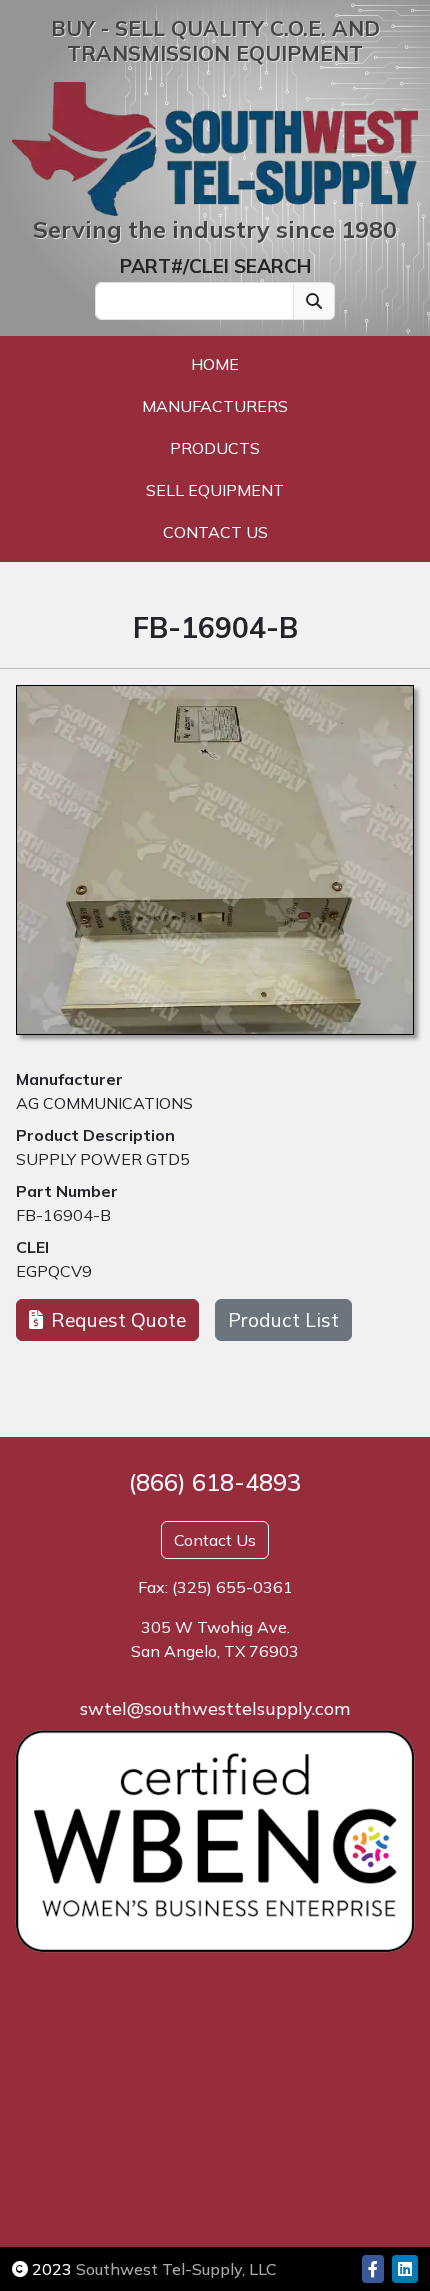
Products (215, 448)
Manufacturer (69, 1079)
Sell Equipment (215, 490)
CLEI (32, 1247)
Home (215, 364)
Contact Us (215, 532)
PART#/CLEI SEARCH (215, 266)
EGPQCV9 (54, 1271)
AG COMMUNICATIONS (104, 1103)
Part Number (67, 1191)
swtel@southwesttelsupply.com (215, 1708)
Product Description (95, 1135)
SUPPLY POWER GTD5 (103, 1159)
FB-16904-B (63, 1215)
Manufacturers (215, 406)
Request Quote (118, 1320)
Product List (283, 1320)
